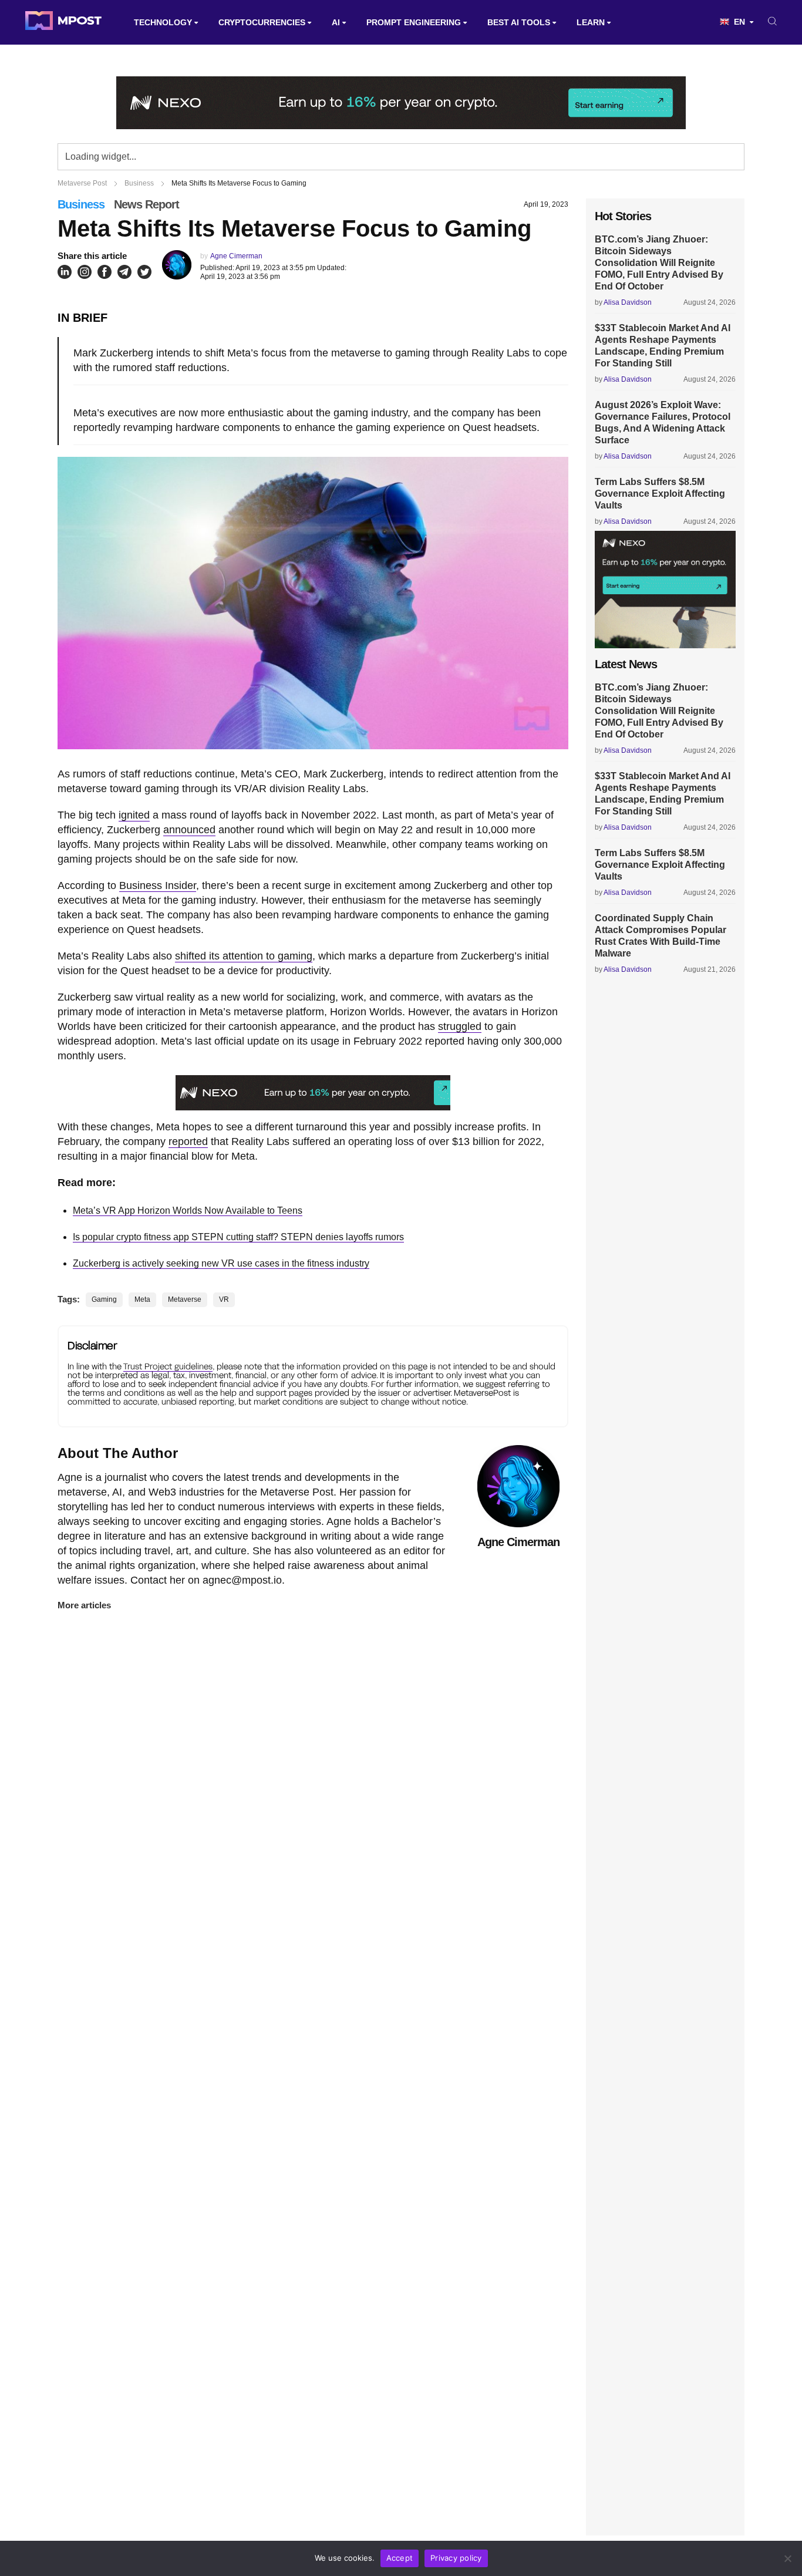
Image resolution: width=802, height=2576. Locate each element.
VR (224, 1299)
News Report (146, 204)
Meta (142, 1299)
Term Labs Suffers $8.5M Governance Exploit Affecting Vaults (660, 494)
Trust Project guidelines (168, 1366)
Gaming (104, 1299)
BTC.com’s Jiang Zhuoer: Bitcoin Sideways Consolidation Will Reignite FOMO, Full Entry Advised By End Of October (659, 263)
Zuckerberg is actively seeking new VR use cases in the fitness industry (221, 1263)
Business (81, 204)
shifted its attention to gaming (244, 956)
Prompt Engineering (414, 22)
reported (188, 1141)
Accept (400, 2558)
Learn (591, 22)
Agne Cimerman (236, 256)
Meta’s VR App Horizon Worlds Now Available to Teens (188, 1210)
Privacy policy (456, 2558)
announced (189, 830)
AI (336, 22)
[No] (787, 2558)
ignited (134, 815)
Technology (163, 22)
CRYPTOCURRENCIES (262, 22)
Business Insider (158, 885)
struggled (460, 1026)
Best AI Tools (519, 22)
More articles (84, 1605)
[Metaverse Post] (63, 22)
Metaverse (185, 1299)
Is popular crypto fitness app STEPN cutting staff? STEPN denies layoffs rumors (238, 1237)
